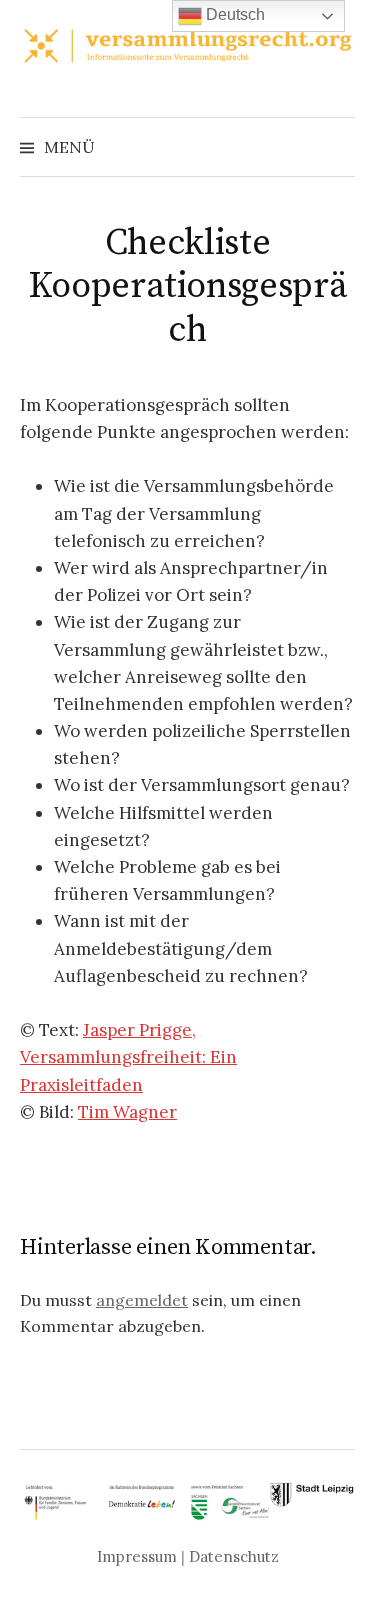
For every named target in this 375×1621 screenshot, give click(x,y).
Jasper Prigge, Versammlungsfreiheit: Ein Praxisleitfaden (128, 1057)
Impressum (137, 1556)
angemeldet (142, 1300)
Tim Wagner (127, 1112)
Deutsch (233, 14)
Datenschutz (234, 1556)
